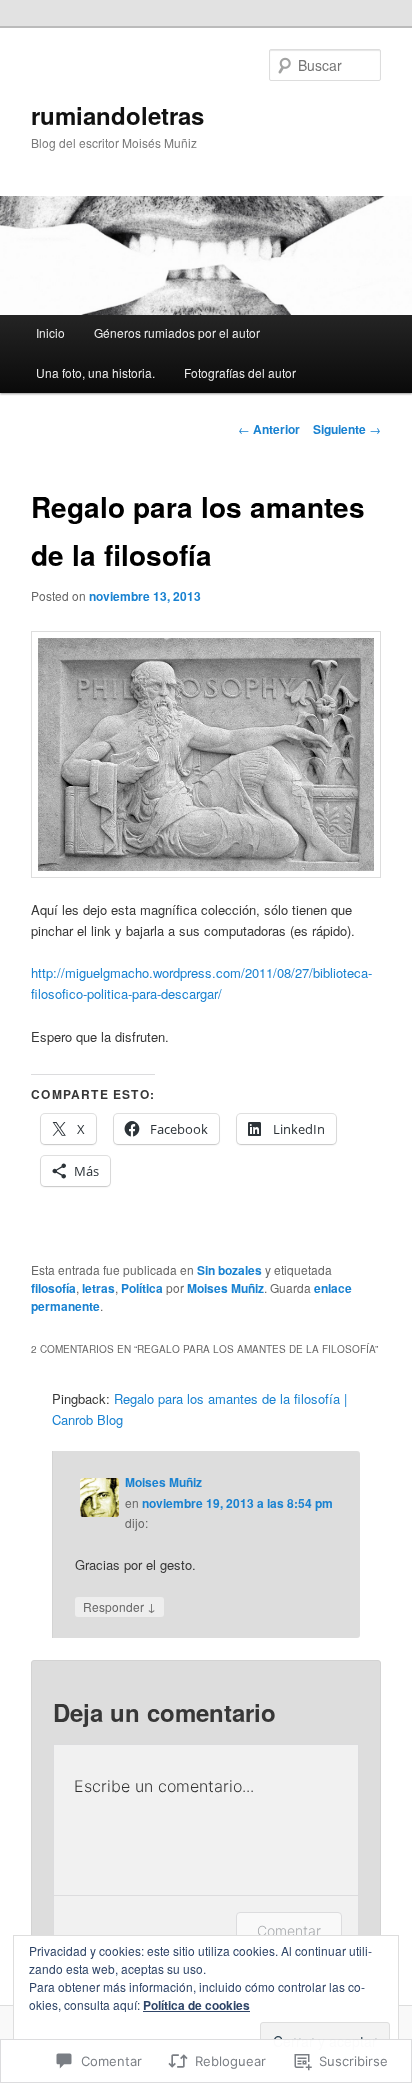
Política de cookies (196, 2005)
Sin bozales (229, 1270)
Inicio (50, 332)
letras (98, 1288)
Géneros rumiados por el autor (177, 332)
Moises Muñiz (225, 1288)
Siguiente (347, 429)
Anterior (269, 429)
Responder (119, 1606)
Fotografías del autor (240, 372)
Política (142, 1288)
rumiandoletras (117, 115)
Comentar (289, 1930)
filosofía (53, 1288)
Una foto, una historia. (95, 372)
